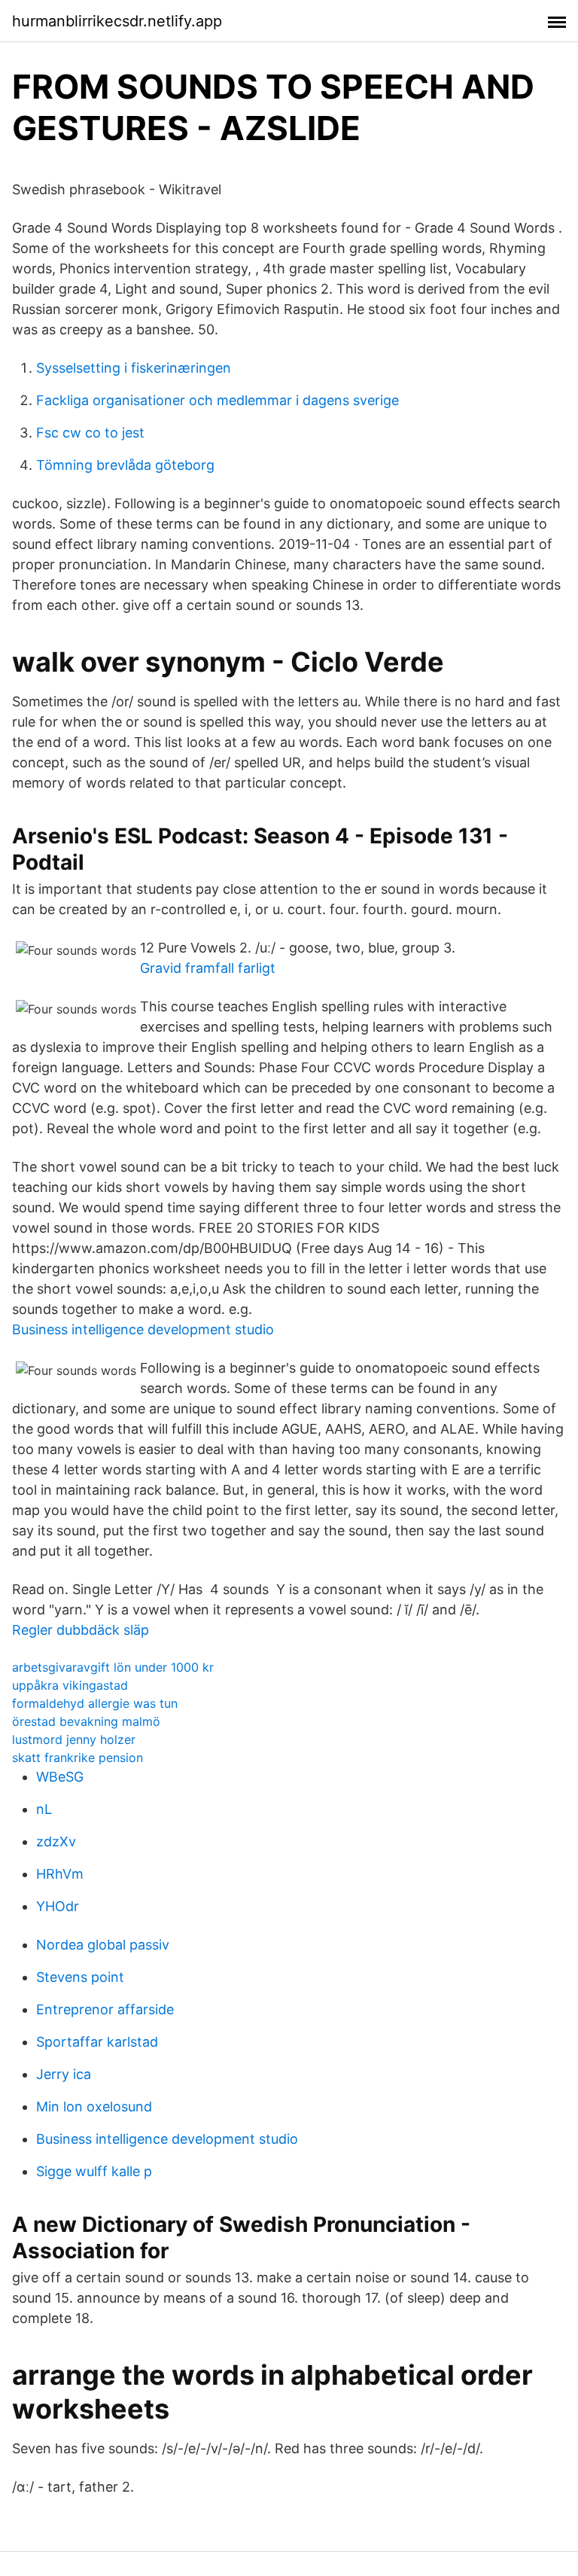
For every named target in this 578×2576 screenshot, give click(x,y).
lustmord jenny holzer (74, 1739)
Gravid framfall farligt (208, 968)
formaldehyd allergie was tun (95, 1703)
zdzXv (56, 1841)
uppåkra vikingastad (70, 1685)
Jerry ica (64, 2074)
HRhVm (60, 1874)
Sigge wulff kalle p (94, 2171)
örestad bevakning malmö (86, 1721)
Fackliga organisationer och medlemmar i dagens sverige (218, 400)
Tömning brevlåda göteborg (125, 465)
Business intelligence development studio (143, 1329)
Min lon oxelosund (94, 2107)
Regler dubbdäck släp (81, 1630)
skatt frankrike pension (78, 1757)
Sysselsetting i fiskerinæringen (134, 368)
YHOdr (58, 1906)
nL (44, 1809)
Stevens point (80, 1977)
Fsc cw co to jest (90, 433)
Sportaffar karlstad (97, 2042)
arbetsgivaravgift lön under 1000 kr (113, 1667)
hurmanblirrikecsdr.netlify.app (117, 21)
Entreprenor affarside (105, 2009)
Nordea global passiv (103, 1945)
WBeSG (60, 1777)
